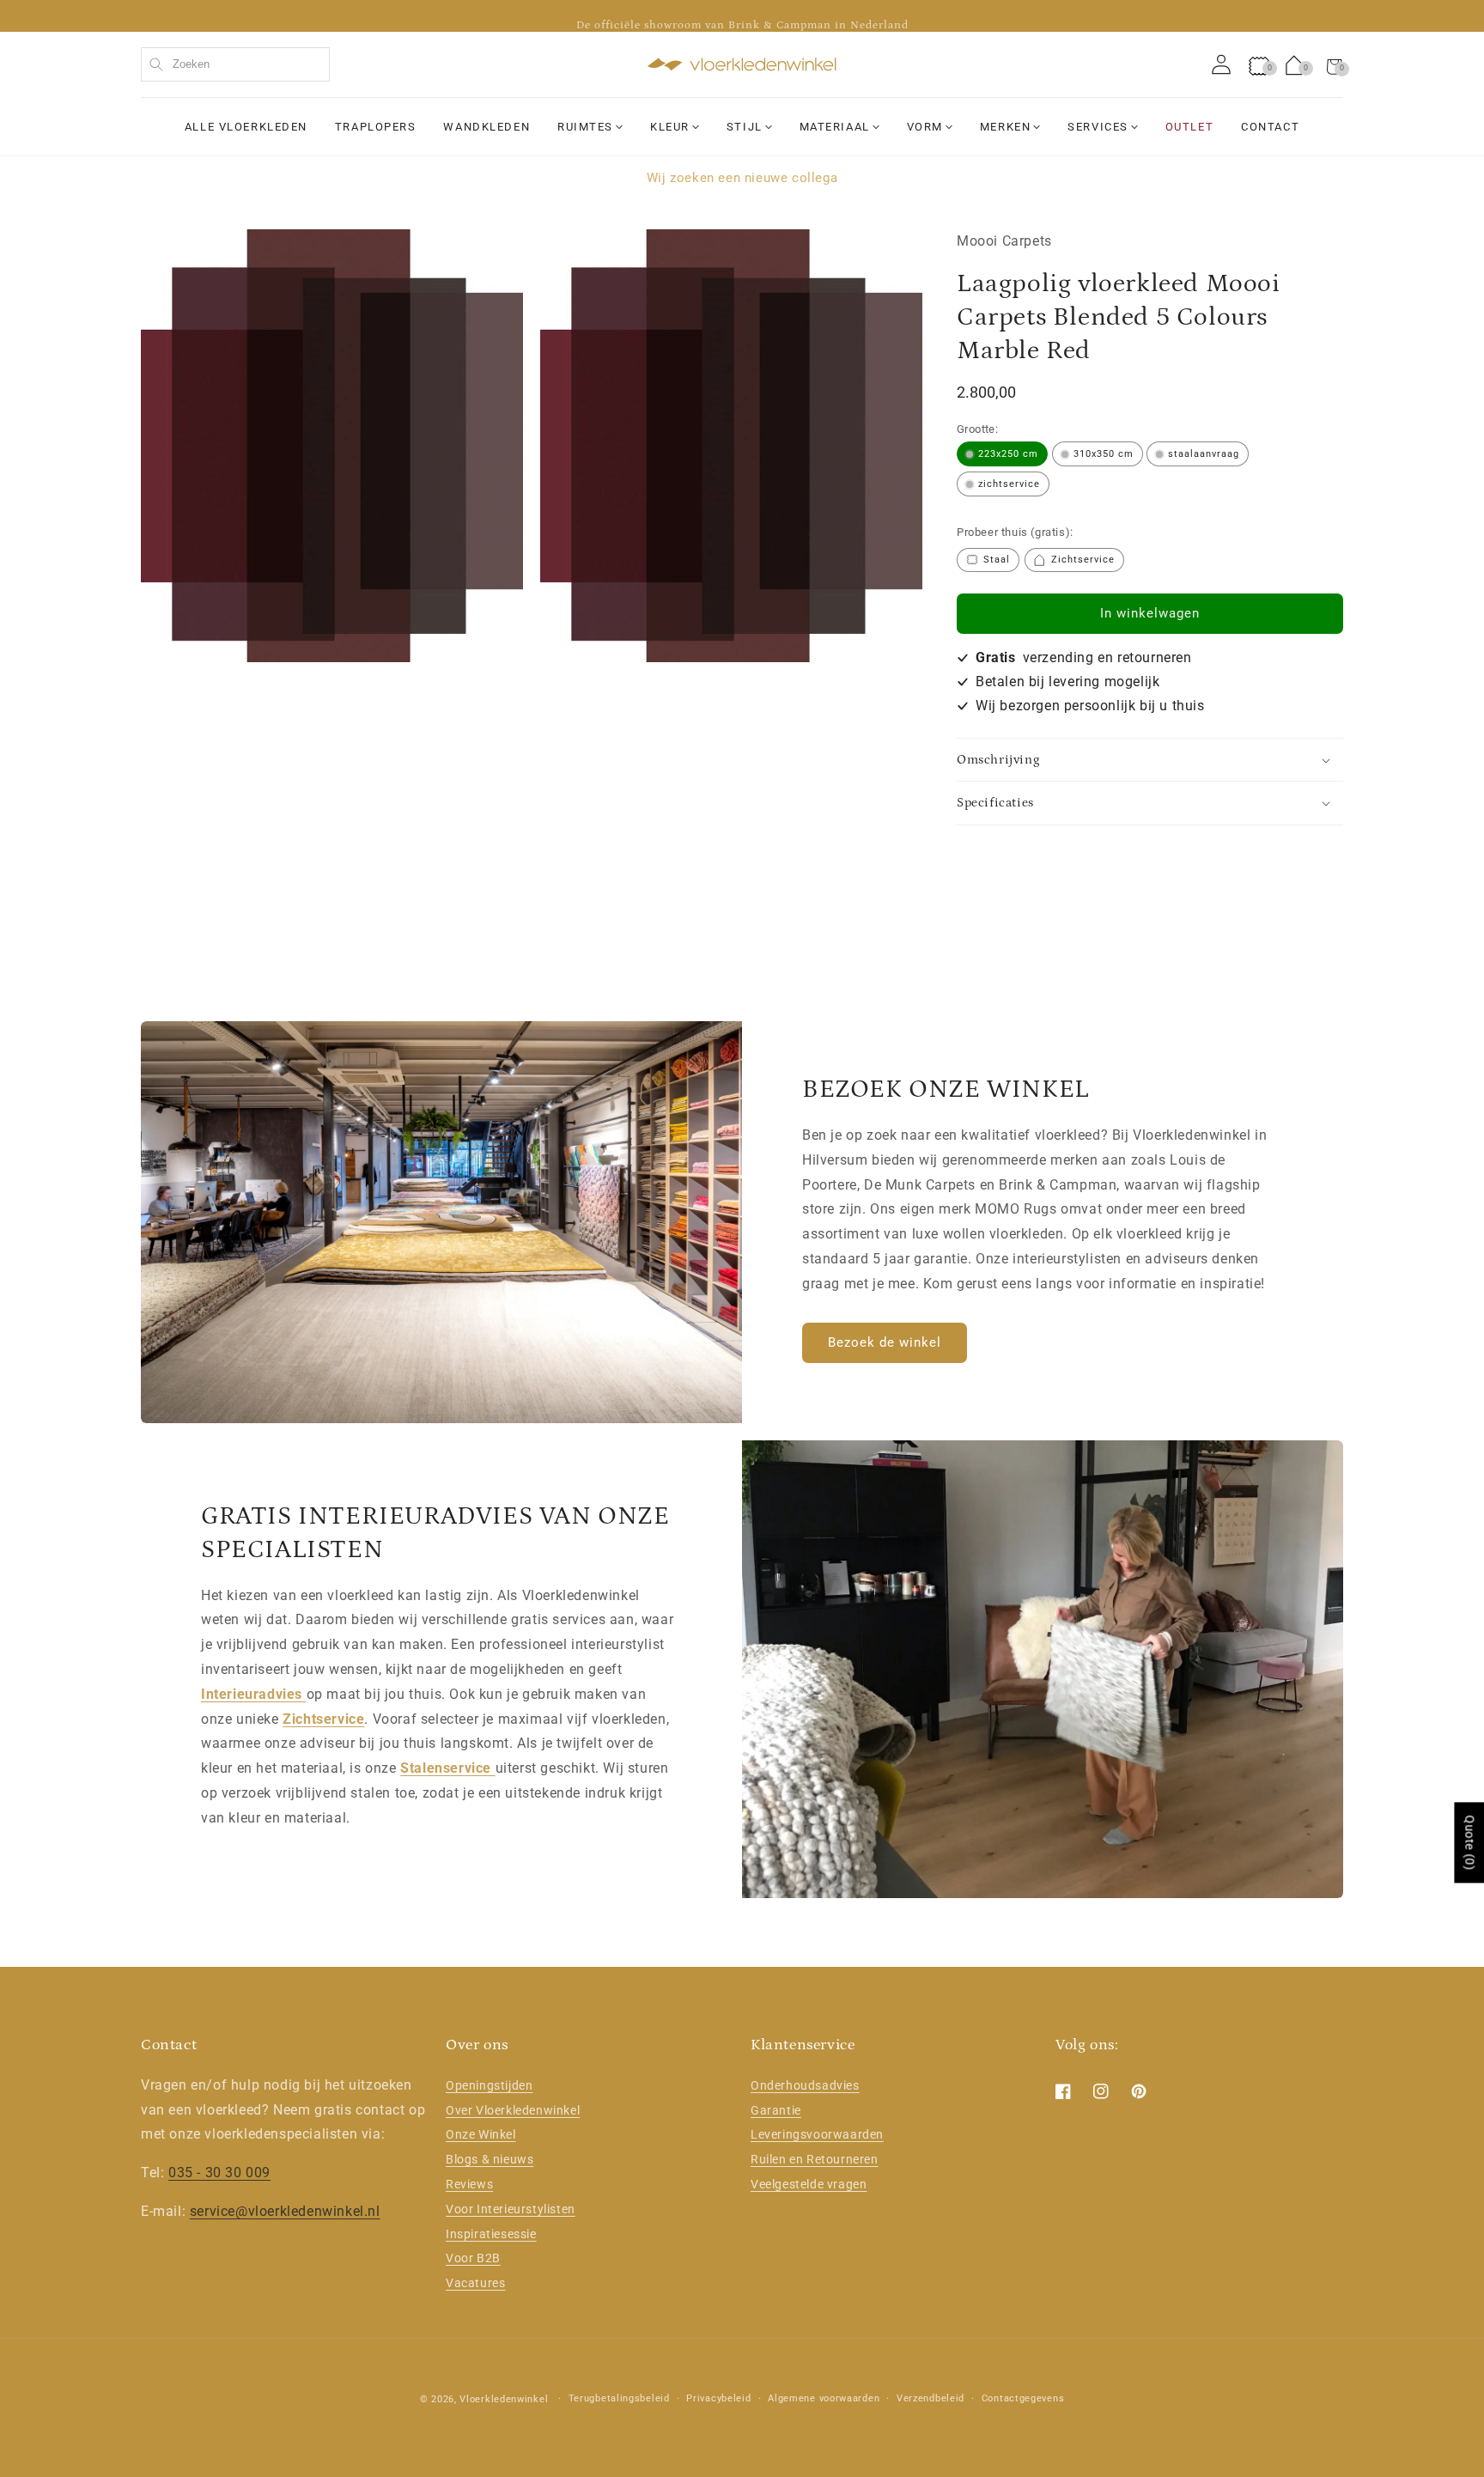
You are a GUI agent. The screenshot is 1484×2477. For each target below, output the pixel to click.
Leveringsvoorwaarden (817, 2134)
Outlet (1189, 127)
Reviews (469, 2183)
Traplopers (376, 127)
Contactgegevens (1023, 2398)
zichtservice (1009, 485)
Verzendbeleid (931, 2398)
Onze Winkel (481, 2134)
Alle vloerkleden (246, 127)
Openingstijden (489, 2084)
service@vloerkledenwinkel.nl (285, 2210)
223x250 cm (1008, 455)
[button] (1335, 64)
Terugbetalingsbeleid (619, 2398)
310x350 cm (1104, 455)
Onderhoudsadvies (805, 2084)
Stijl (745, 127)
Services (1098, 127)
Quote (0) (1469, 1842)
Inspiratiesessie (491, 2233)
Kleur (670, 127)
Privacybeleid (718, 2398)
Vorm (925, 127)
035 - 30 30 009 (219, 2173)
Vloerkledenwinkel (504, 2399)
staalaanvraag (1204, 455)
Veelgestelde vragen (809, 2183)
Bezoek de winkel (885, 1342)
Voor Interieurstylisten (511, 2208)
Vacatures (475, 2283)
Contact (1270, 127)
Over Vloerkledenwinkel (513, 2109)
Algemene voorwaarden (824, 2398)
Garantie (776, 2109)
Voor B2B (473, 2258)
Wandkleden (487, 127)
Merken (1005, 127)
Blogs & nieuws (490, 2159)
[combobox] (235, 64)
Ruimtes (585, 127)
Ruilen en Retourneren (815, 2159)
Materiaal (835, 127)
